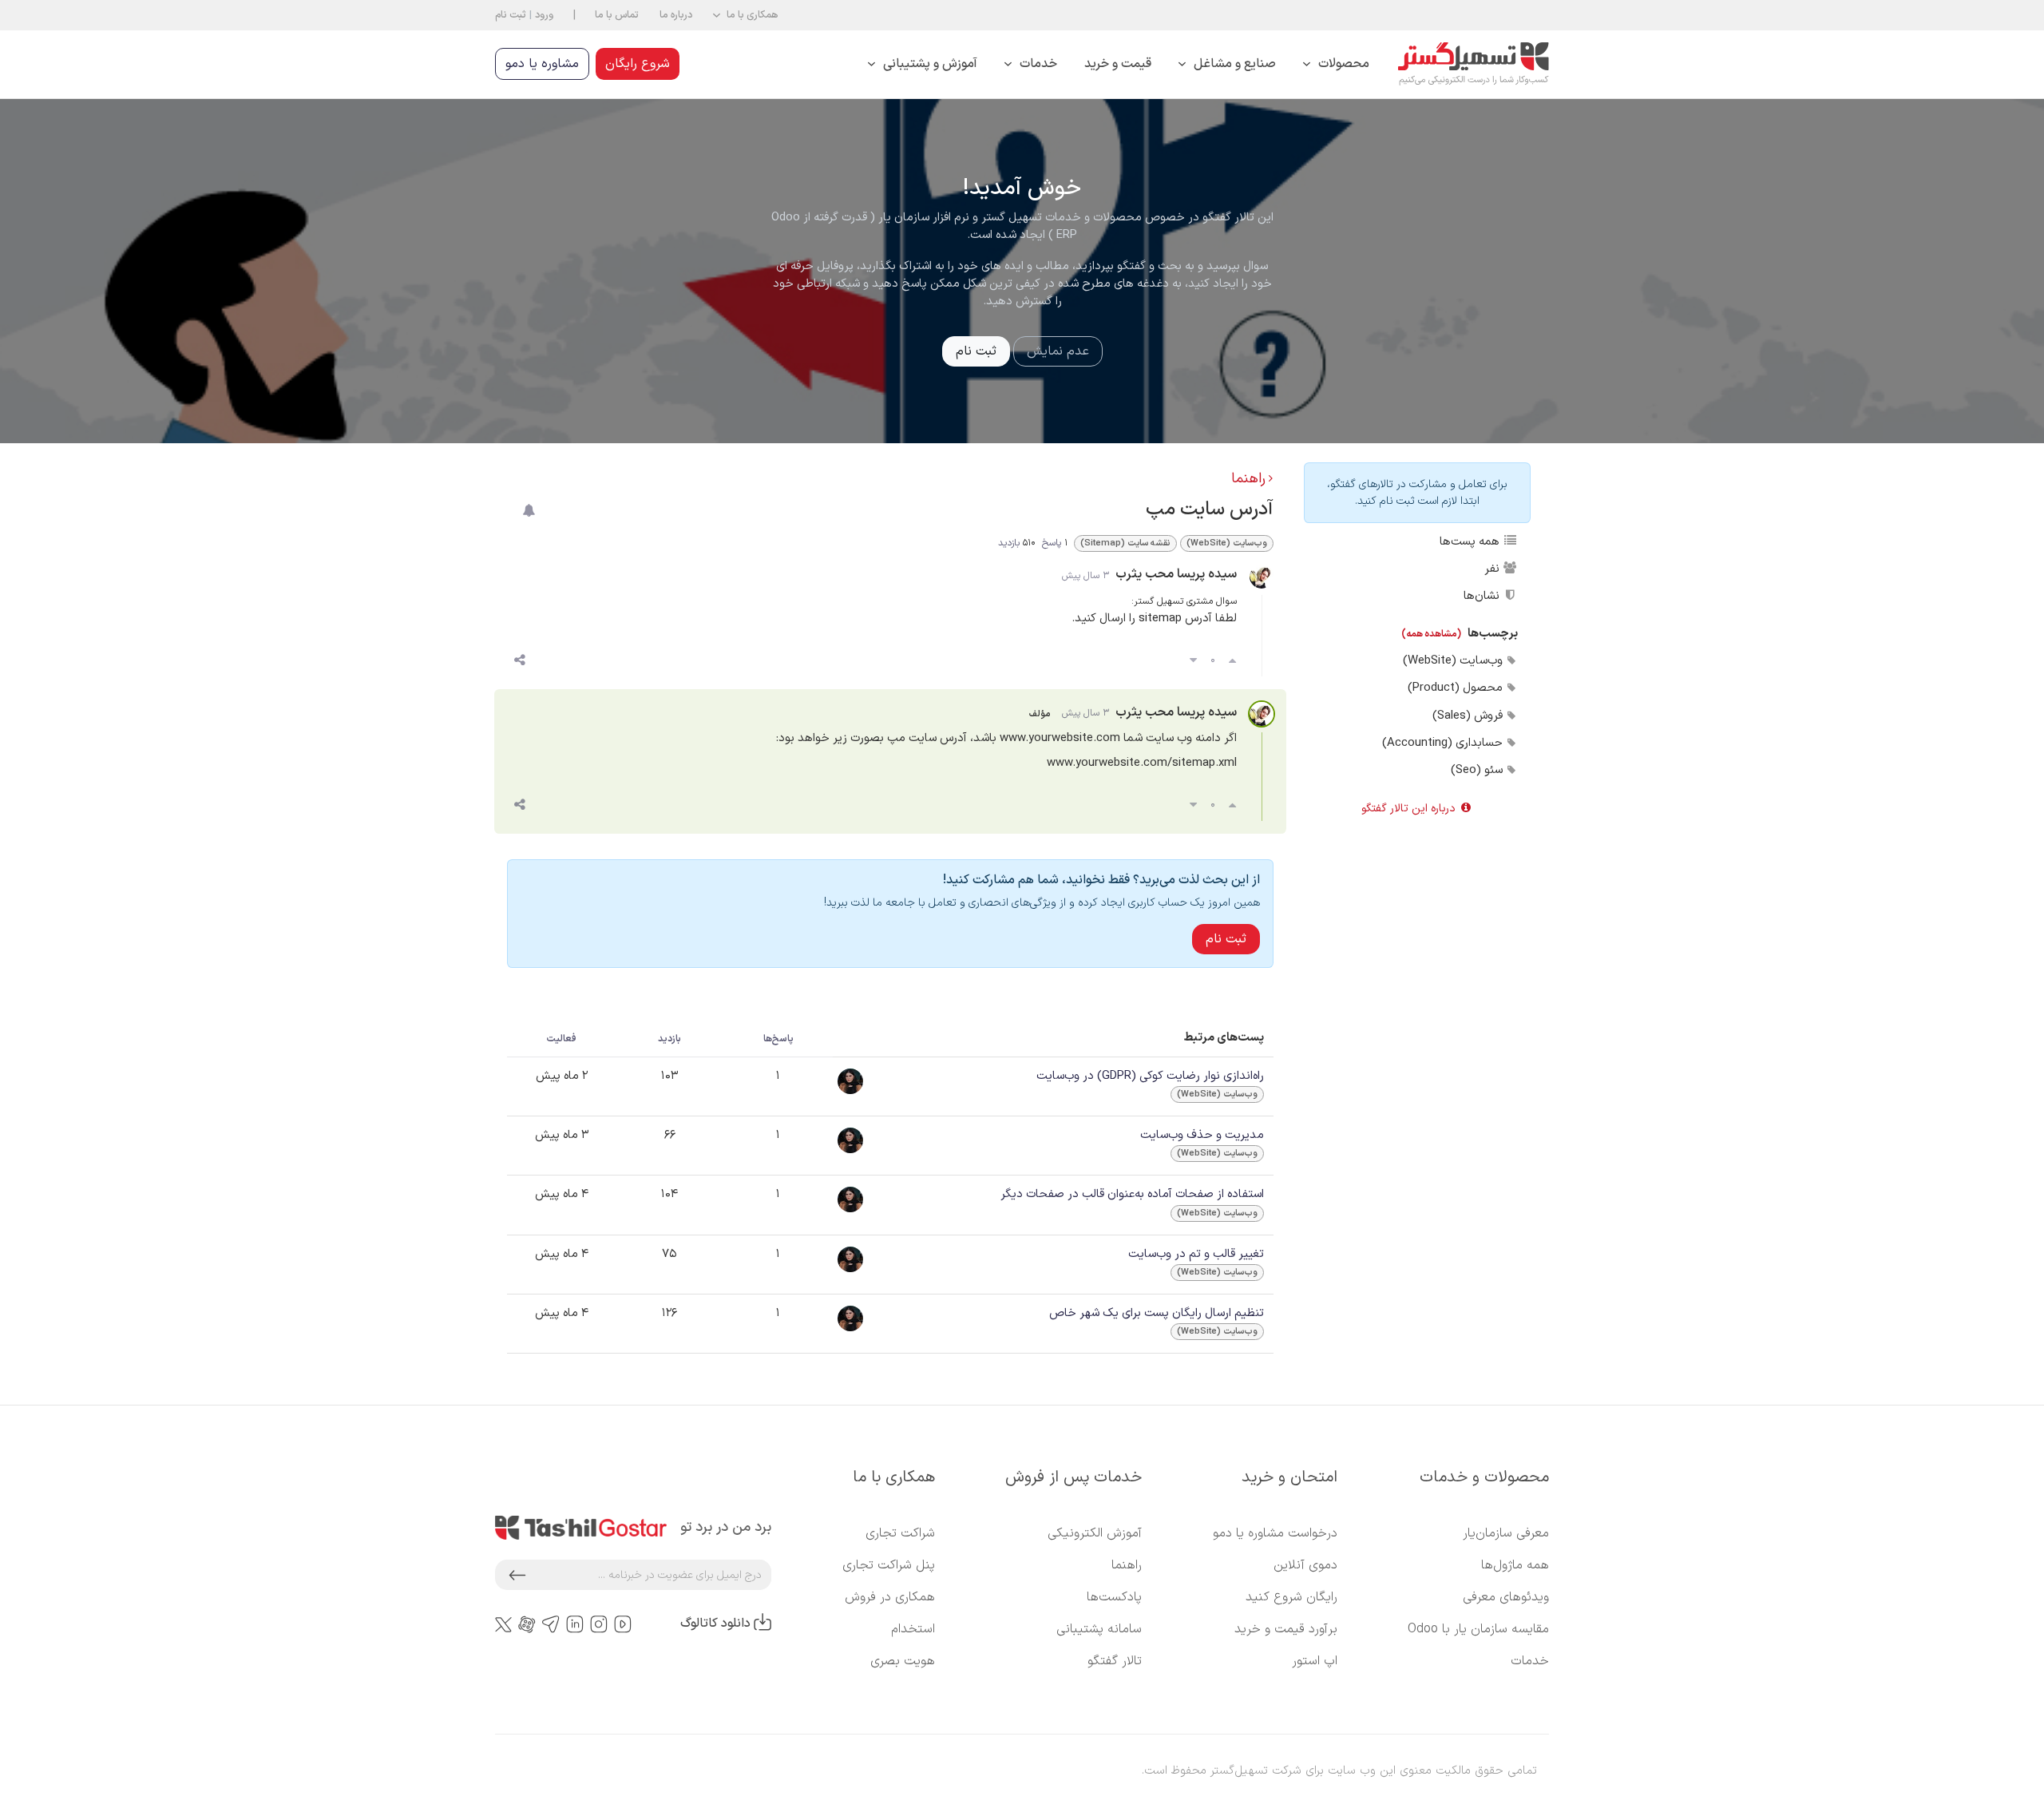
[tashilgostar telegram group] (551, 1624)
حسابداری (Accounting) (1444, 743)
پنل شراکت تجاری (889, 1565)
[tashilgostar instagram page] (599, 1624)
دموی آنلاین (1305, 1565)
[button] (745, 15)
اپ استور (1315, 1661)
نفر (1493, 569)
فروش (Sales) (1469, 716)
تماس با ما (617, 15)
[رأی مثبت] (1232, 661)
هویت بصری (903, 1661)
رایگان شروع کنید (1291, 1597)
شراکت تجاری (900, 1533)
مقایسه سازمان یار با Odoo (1478, 1629)
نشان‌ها (1483, 596)
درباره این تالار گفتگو (1410, 809)
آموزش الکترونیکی (1095, 1533)
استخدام (913, 1629)
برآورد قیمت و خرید (1286, 1629)
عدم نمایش (1058, 351)
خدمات (1530, 1661)
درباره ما (676, 15)
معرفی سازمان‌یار (1506, 1533)
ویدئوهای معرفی (1506, 1597)
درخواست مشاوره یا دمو (1275, 1533)
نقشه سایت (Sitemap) (1125, 543)
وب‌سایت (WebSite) (1454, 660)
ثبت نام (511, 15)
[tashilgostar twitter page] (503, 1624)
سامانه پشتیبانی (1099, 1629)
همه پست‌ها (1471, 541)
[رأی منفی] (1193, 661)
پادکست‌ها (1114, 1597)
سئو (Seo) (1478, 770)
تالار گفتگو (1115, 1661)
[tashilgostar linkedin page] (575, 1624)
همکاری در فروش (890, 1597)
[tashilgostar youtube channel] (623, 1624)
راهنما (1248, 479)
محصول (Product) (1457, 688)
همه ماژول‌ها (1515, 1565)
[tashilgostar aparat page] (527, 1624)
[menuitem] (1336, 64)
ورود (544, 15)
